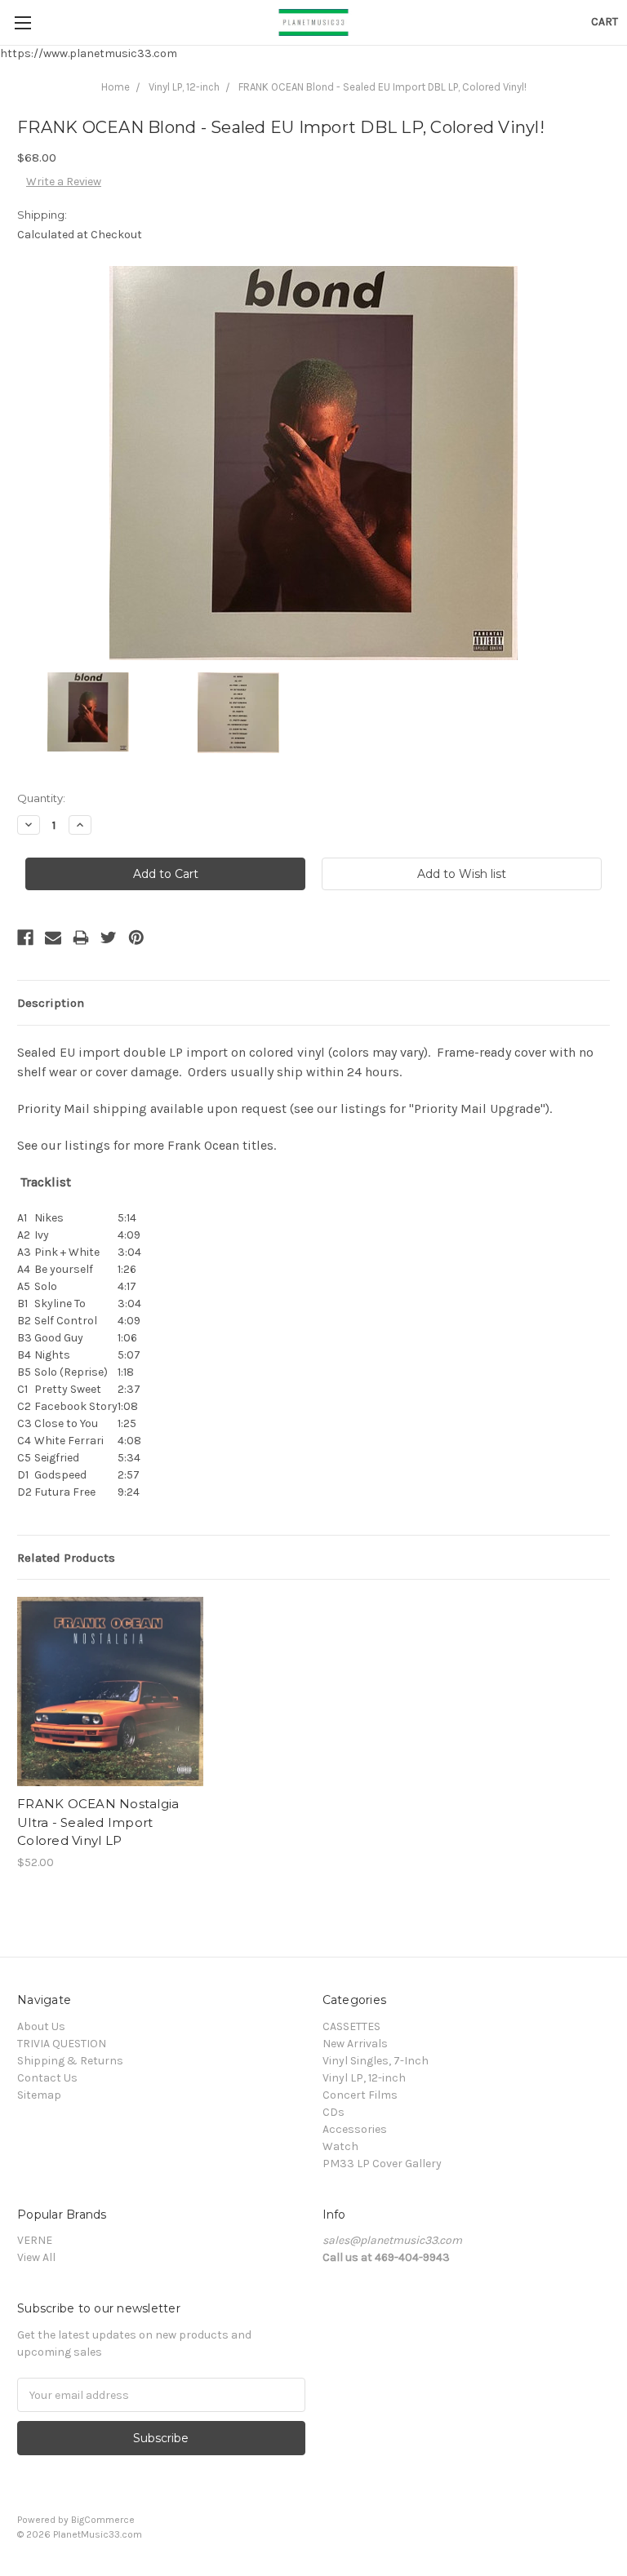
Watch (340, 2146)
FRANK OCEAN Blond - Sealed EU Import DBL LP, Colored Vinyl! (382, 87)
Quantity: (41, 798)
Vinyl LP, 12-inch (184, 87)
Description (51, 1003)
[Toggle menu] (22, 22)
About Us (41, 2026)
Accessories (355, 2129)
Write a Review (64, 182)
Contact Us (47, 2078)
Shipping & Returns (70, 2061)
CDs (334, 2112)
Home (116, 87)
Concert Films (360, 2095)
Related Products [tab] (66, 1558)
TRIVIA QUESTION (62, 2044)
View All (36, 2257)
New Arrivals (355, 2044)
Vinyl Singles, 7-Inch (376, 2061)
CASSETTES (351, 2026)
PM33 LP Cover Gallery (382, 2164)
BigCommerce (103, 2520)
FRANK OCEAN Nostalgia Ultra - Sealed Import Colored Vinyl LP (98, 1822)
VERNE (35, 2240)
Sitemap (39, 2095)
